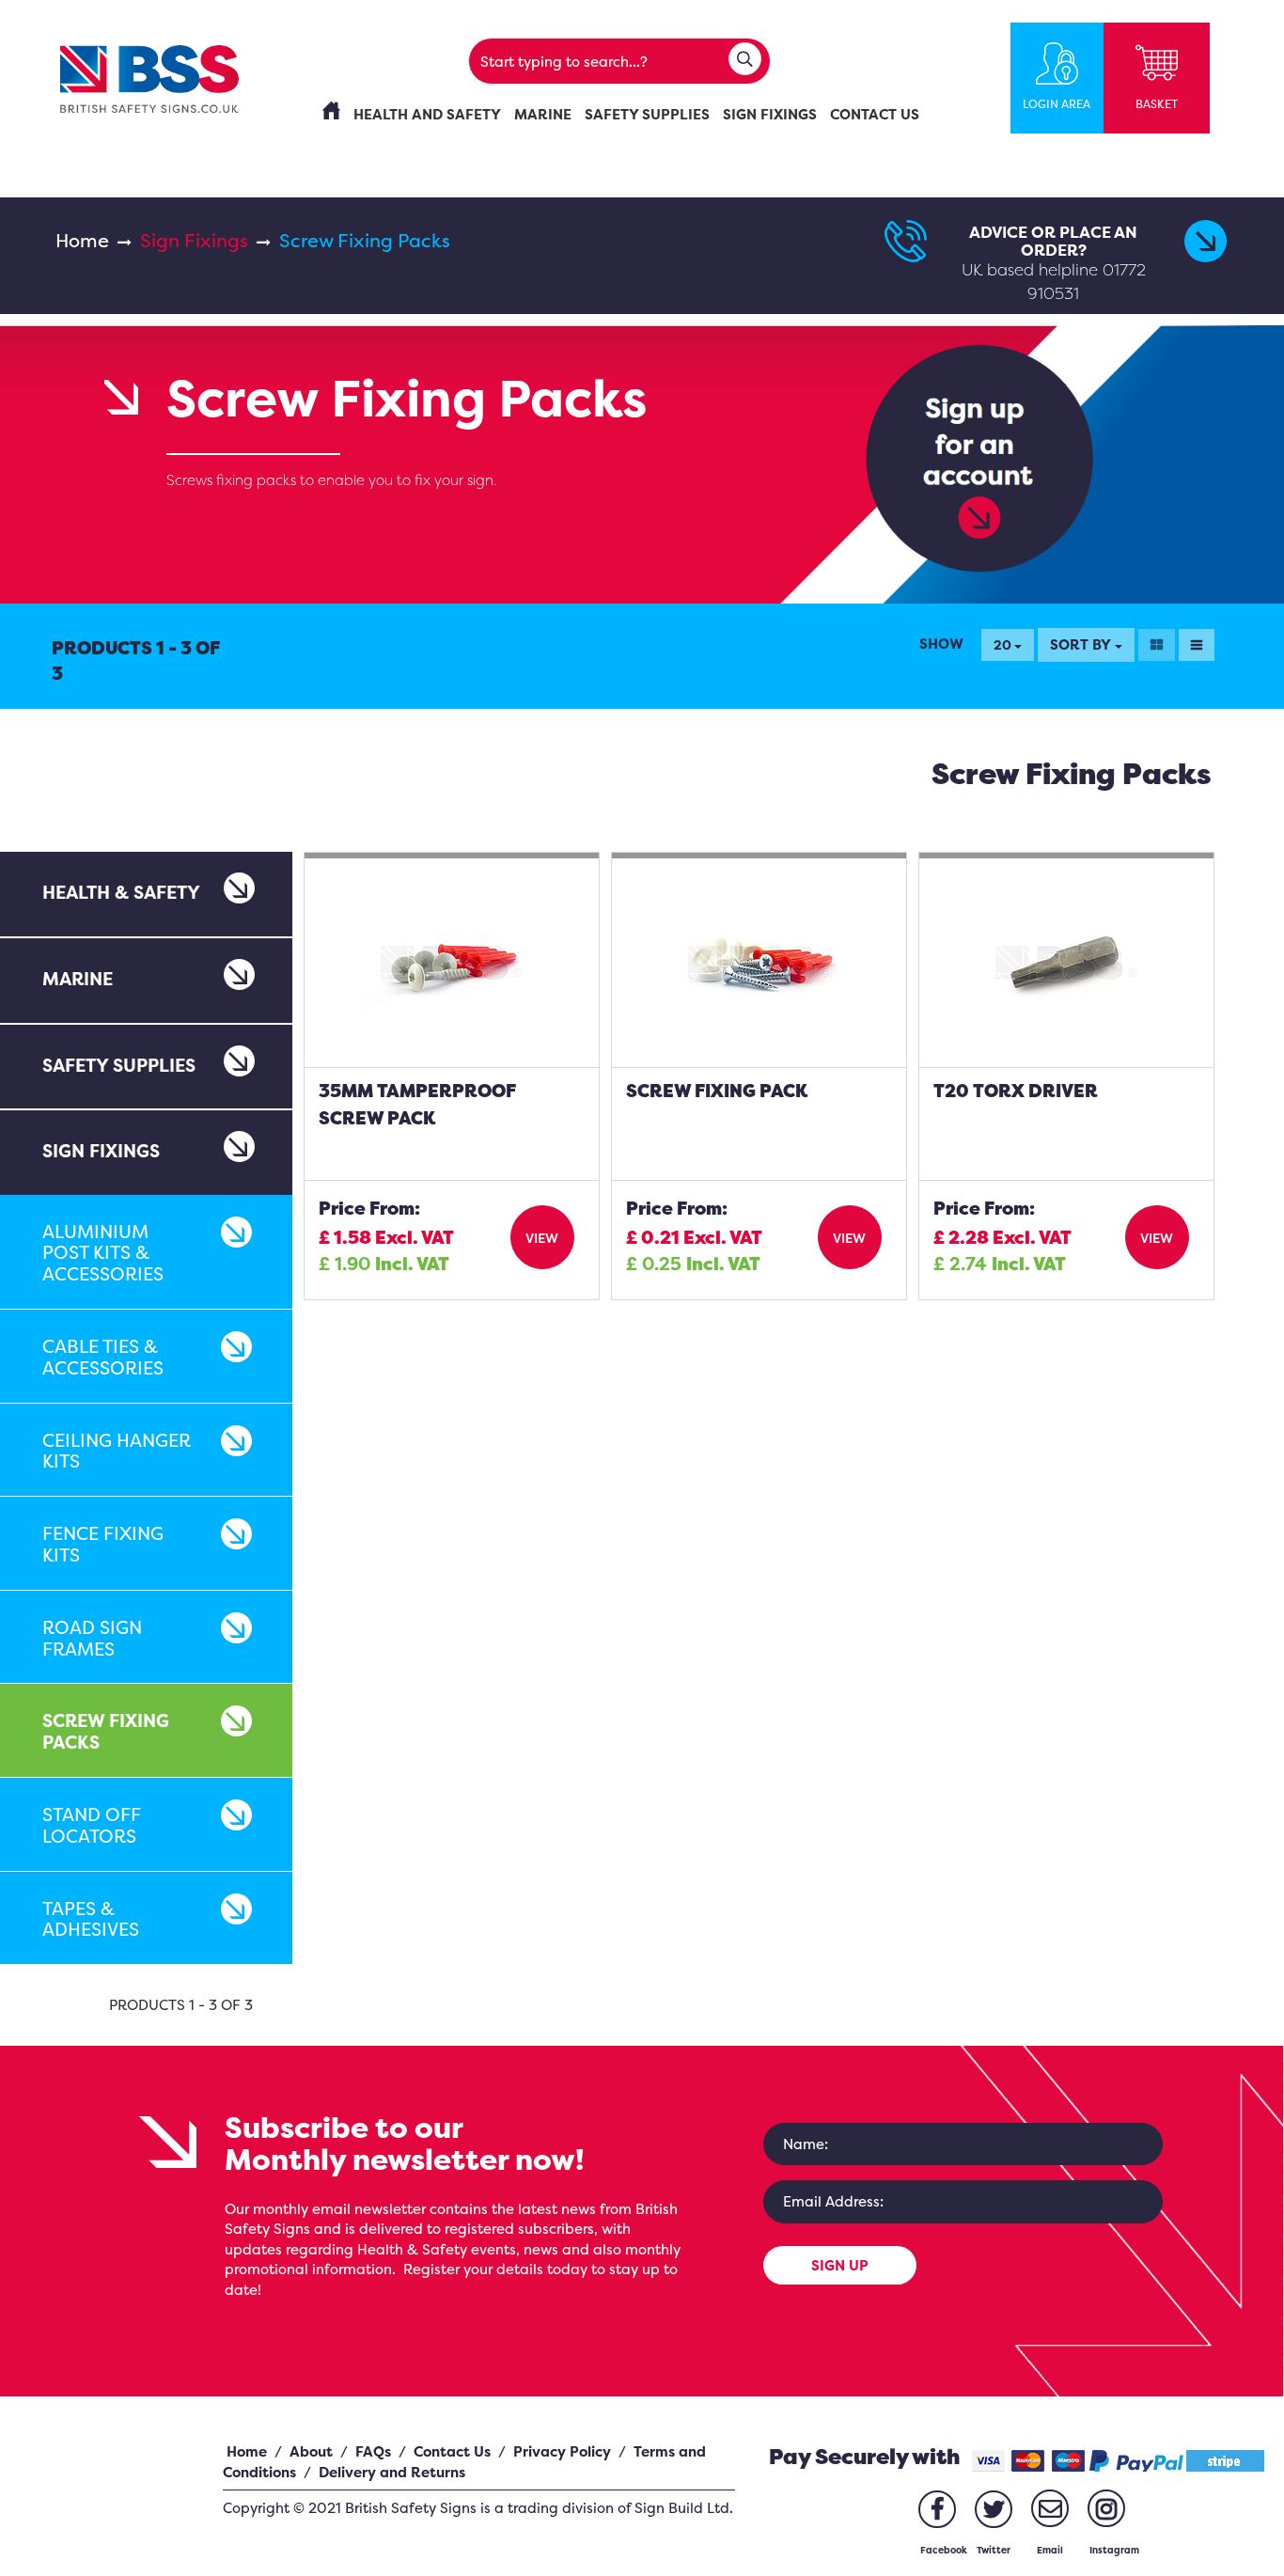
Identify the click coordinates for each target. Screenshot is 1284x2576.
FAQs (373, 2451)
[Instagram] (1106, 2508)
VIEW (542, 1238)
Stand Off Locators (92, 1825)
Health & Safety (121, 892)
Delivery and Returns (392, 2472)
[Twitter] (994, 2509)
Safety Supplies (119, 1065)
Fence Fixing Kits (103, 1544)
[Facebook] (937, 2509)
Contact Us (452, 2451)
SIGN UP (840, 2265)
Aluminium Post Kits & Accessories (103, 1253)
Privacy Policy (562, 2451)
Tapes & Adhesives (91, 1919)
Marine (78, 979)
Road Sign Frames (92, 1638)
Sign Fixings (194, 240)
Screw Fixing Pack (717, 1091)
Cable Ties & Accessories (103, 1357)
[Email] (1050, 2508)
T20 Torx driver (1016, 1091)
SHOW (941, 644)
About (311, 2451)
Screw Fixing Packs (106, 1731)
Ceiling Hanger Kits (117, 1451)
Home (82, 240)
